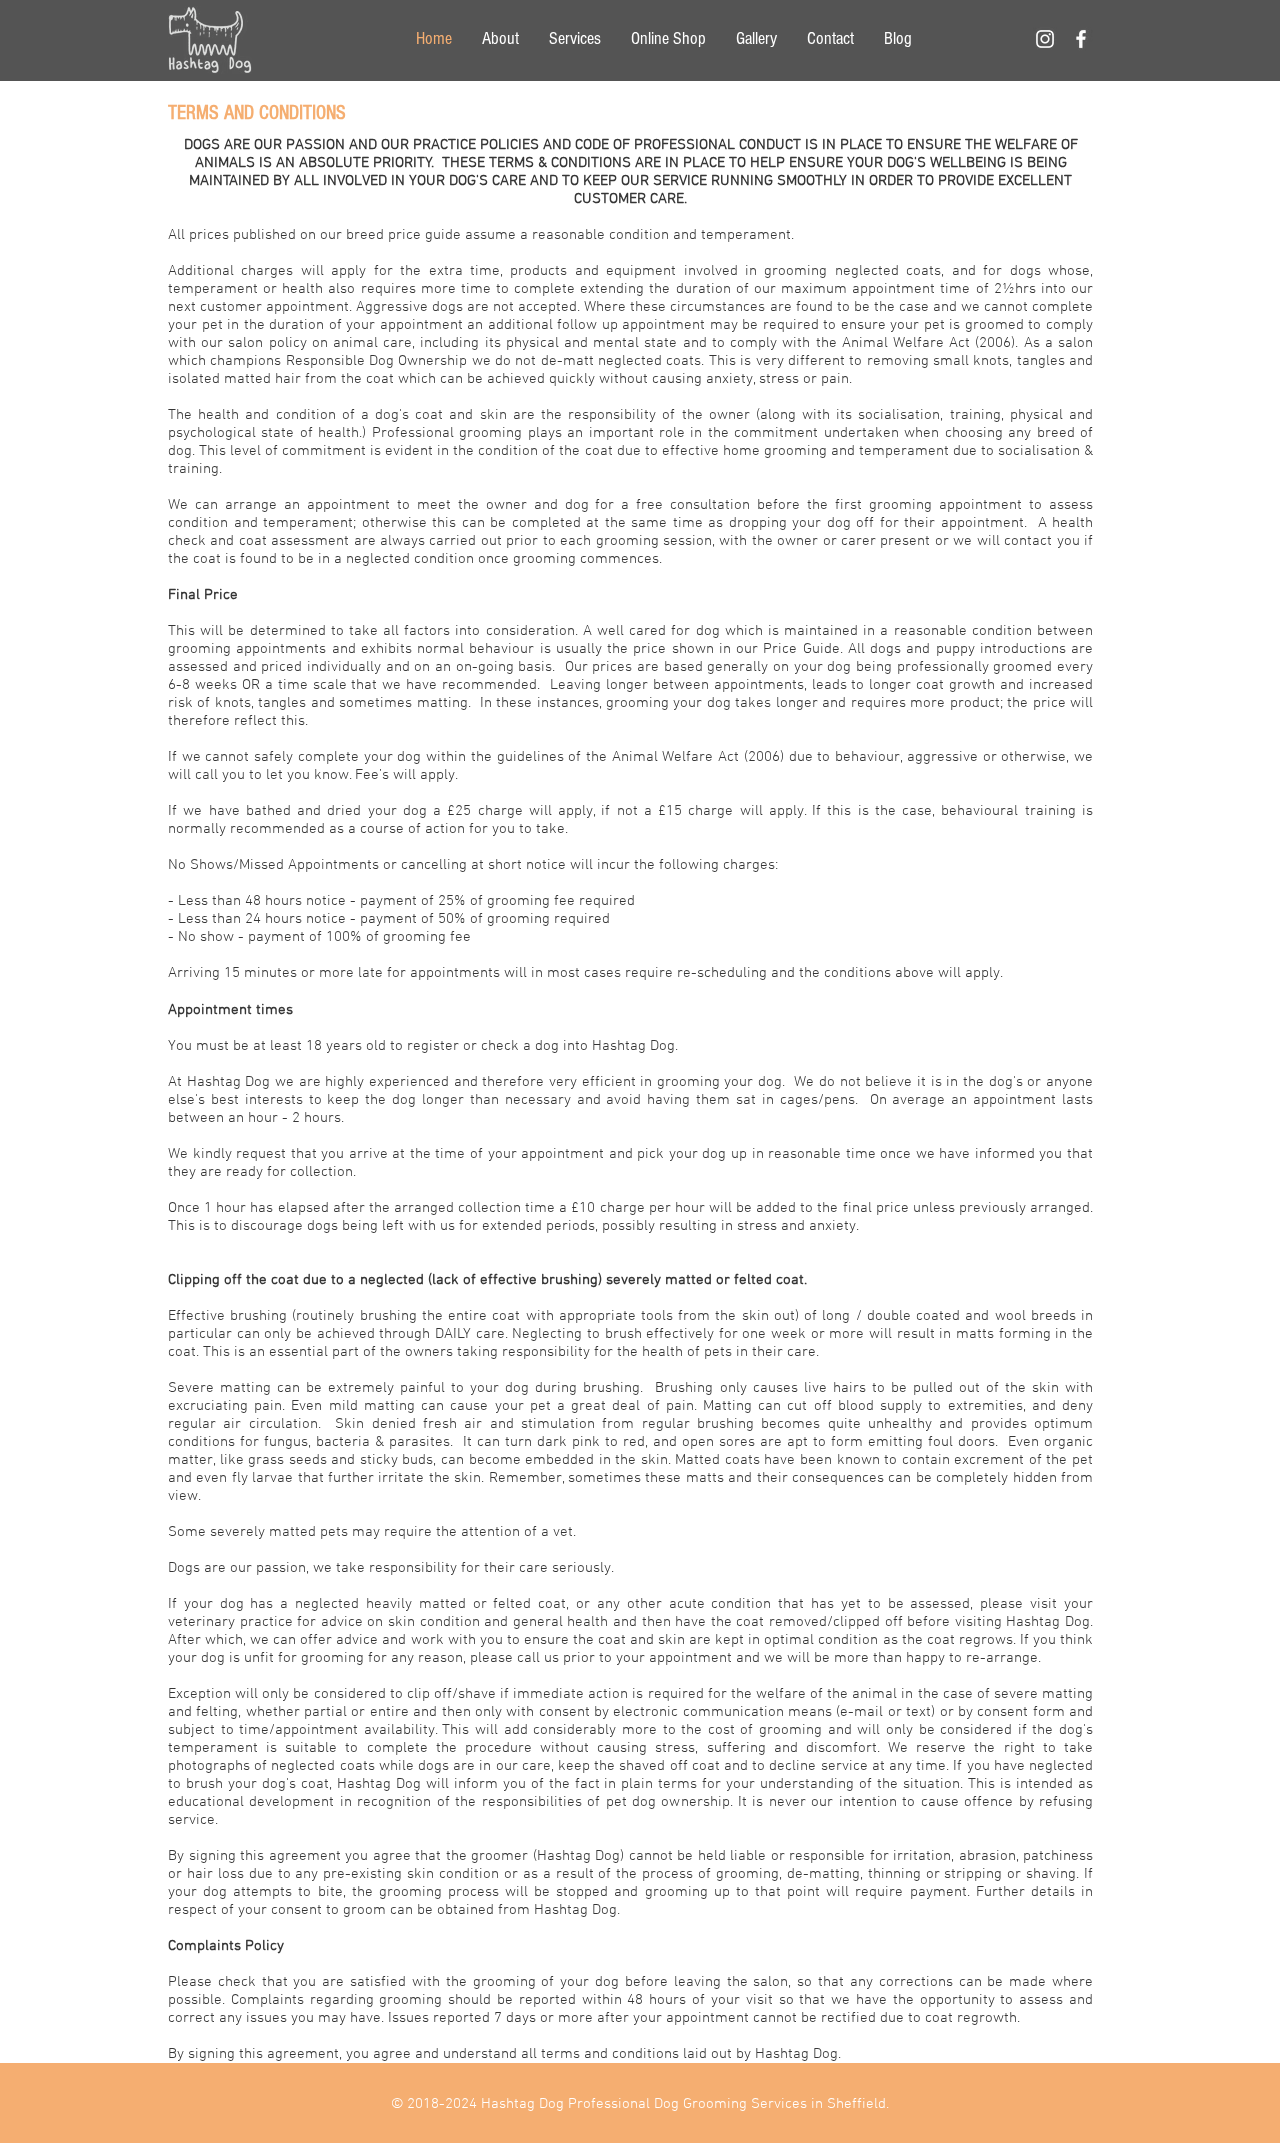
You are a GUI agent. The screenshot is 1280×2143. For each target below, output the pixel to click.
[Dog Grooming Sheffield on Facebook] (1081, 39)
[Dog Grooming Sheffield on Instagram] (1045, 39)
